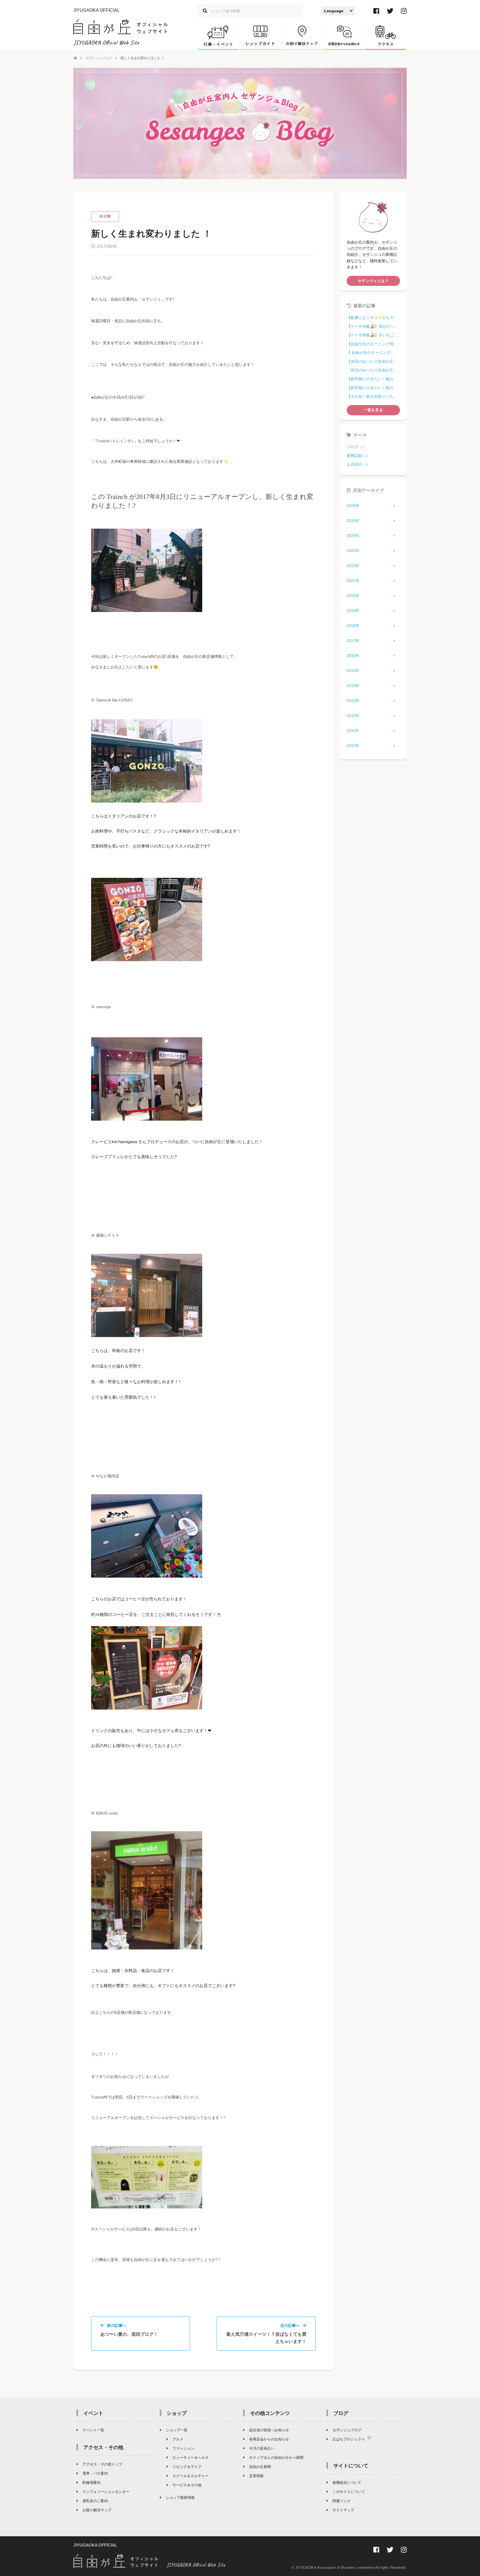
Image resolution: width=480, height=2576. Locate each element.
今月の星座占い (262, 2448)
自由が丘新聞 (260, 2467)
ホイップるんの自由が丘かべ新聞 (276, 2458)
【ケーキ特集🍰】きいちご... (372, 335)
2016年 (353, 656)
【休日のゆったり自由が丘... (372, 361)
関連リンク (342, 2501)
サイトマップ (343, 2510)
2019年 (353, 611)
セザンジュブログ (99, 58)
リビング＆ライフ (187, 2467)
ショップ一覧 (177, 2430)
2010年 (353, 746)
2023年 (353, 551)
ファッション (183, 2448)
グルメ (178, 2439)
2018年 (353, 626)
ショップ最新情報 (180, 2498)
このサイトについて (349, 2492)
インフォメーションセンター (106, 2492)
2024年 (353, 536)
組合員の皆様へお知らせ (269, 2430)
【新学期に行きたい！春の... (372, 379)
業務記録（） (358, 456)
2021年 (353, 581)
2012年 (353, 716)
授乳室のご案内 (95, 2501)
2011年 (353, 731)
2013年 (353, 701)
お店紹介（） (358, 464)
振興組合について (347, 2483)
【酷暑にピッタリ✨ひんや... (372, 318)
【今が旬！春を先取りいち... (372, 396)
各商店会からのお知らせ (269, 2439)
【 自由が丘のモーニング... (370, 353)
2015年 (353, 671)
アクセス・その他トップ (102, 2464)
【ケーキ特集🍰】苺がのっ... (372, 326)
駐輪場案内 (92, 2483)
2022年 (353, 566)
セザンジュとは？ (373, 281)
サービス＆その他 (187, 2485)
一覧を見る (373, 410)
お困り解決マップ (97, 2510)
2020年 (353, 596)
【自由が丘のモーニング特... (372, 344)
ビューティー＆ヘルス (191, 2458)
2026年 (353, 506)
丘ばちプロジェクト (349, 2439)
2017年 (353, 641)
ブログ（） (356, 447)
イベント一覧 (93, 2430)
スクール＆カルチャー (191, 2476)
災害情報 (256, 2476)
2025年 (353, 521)
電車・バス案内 (95, 2473)
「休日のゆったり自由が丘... (372, 370)
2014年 (353, 686)
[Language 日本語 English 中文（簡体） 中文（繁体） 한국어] (338, 11)
